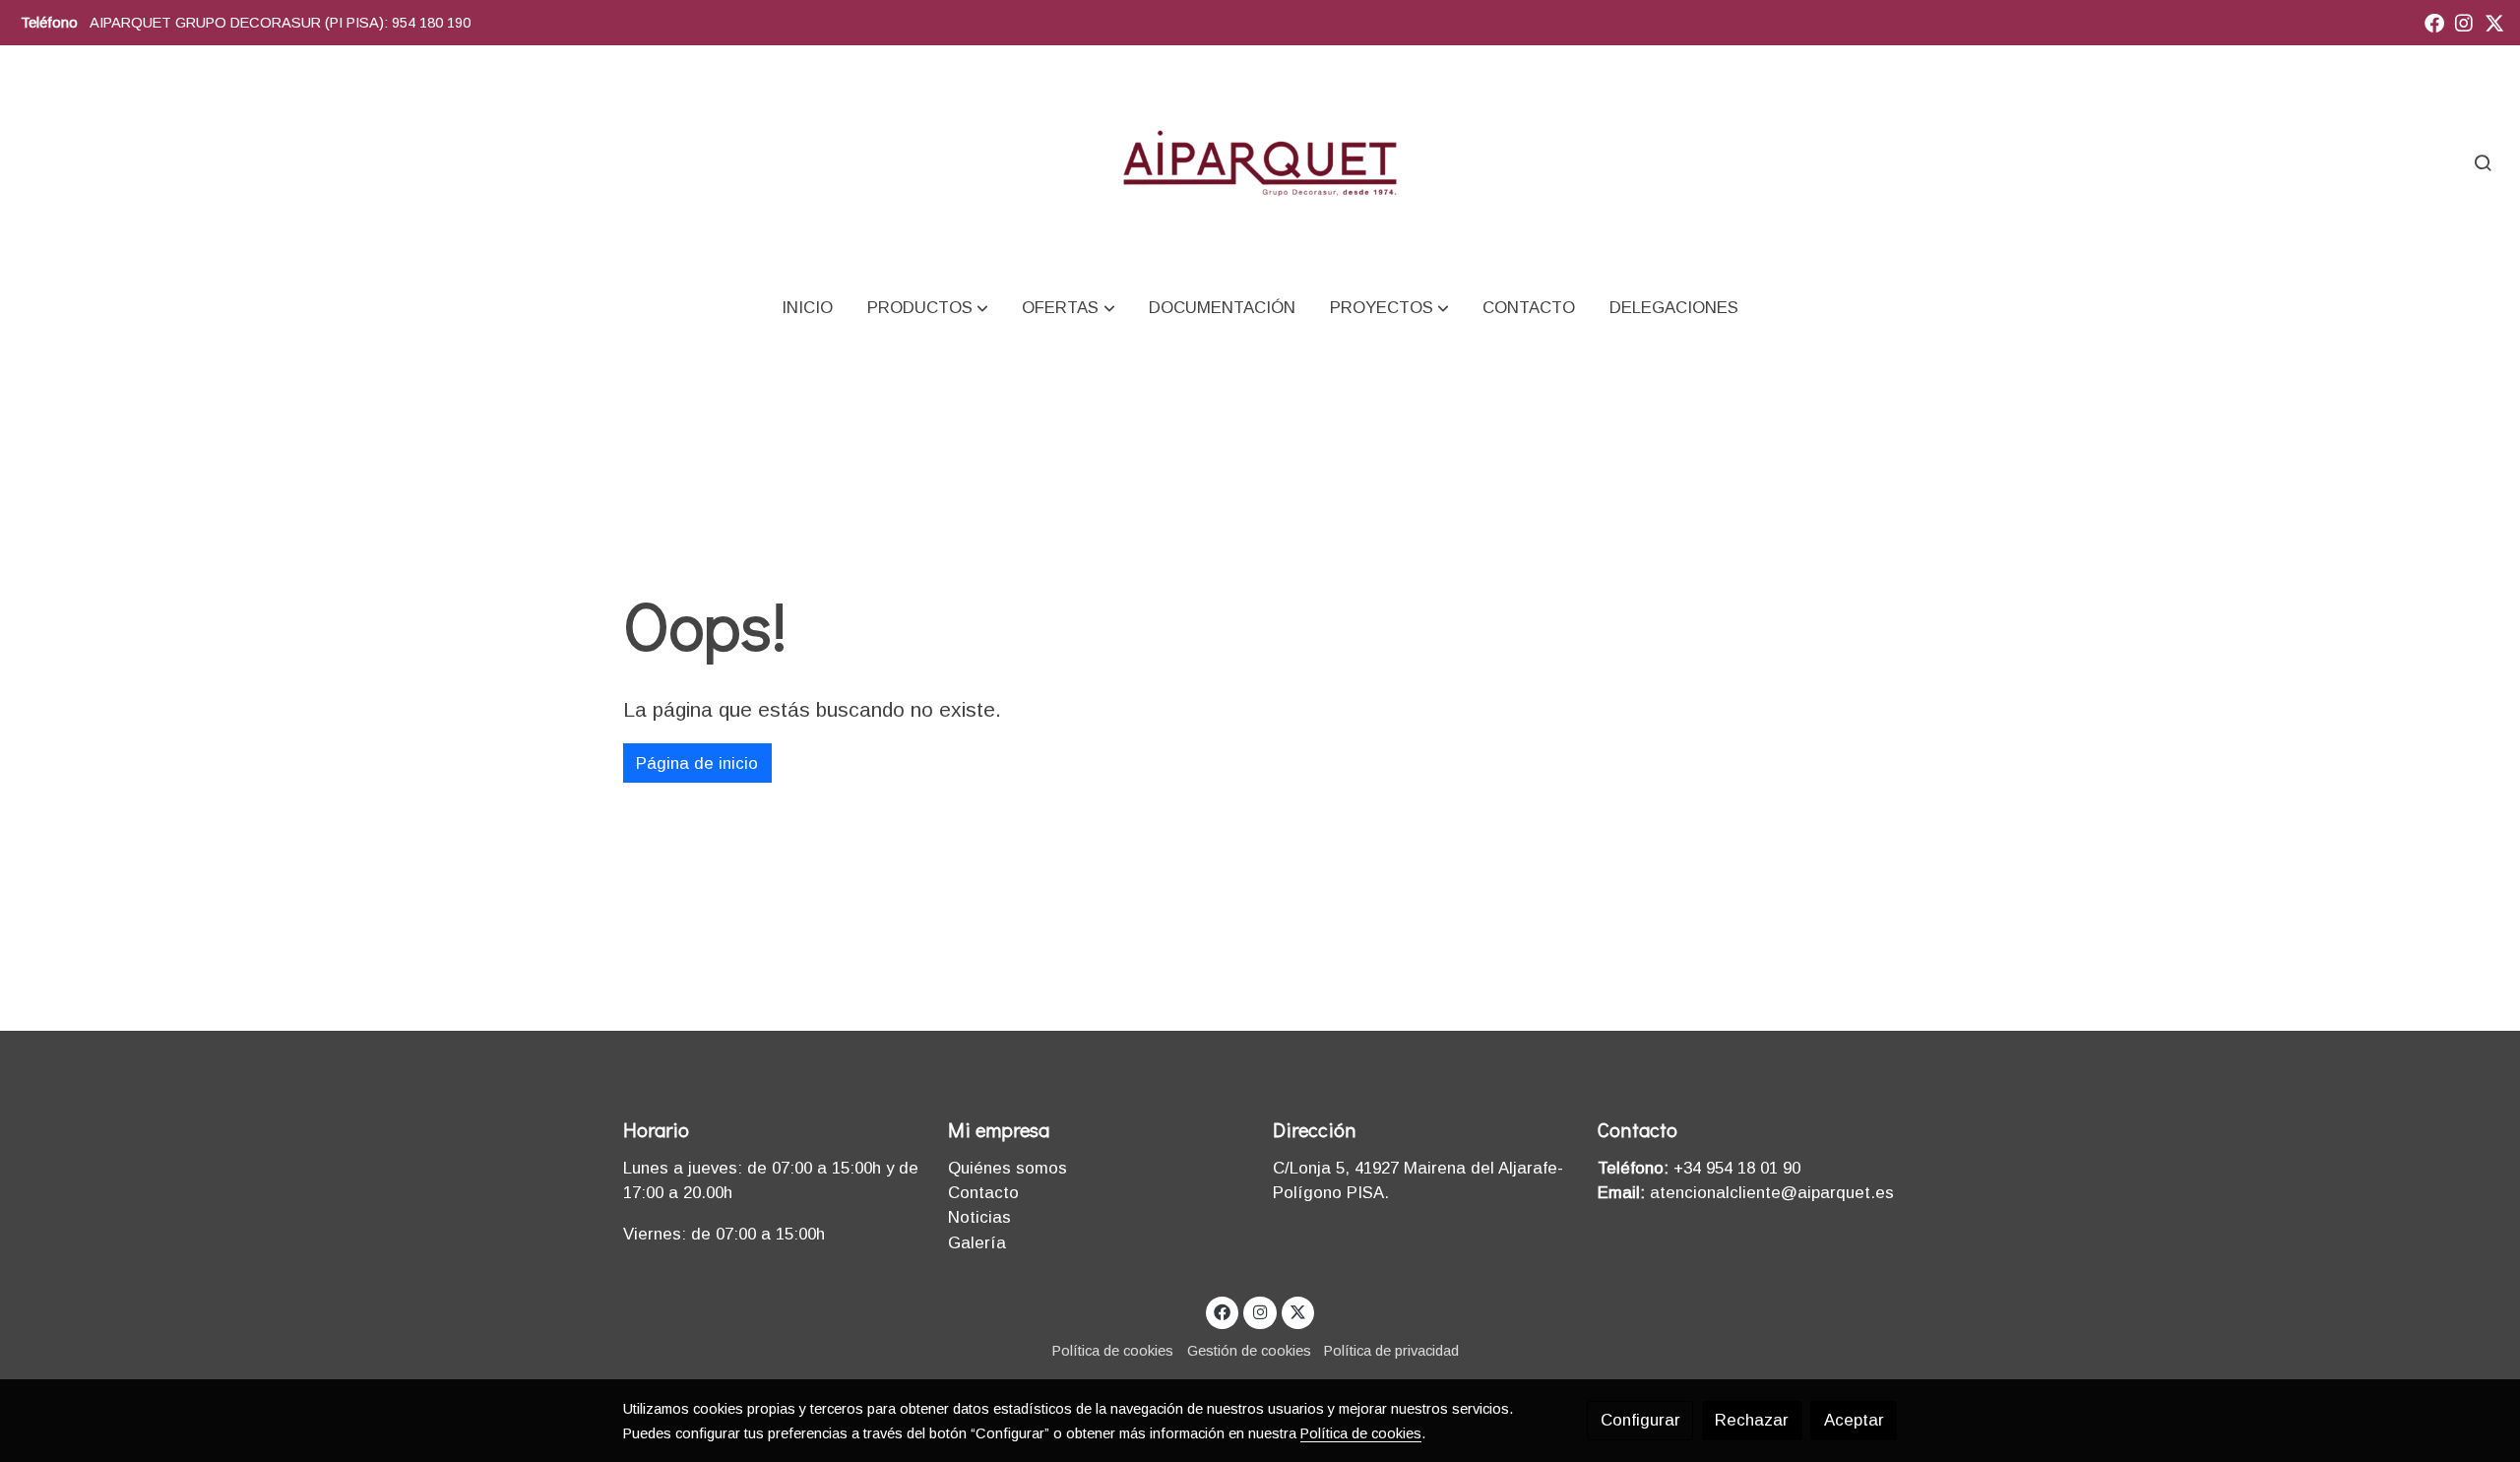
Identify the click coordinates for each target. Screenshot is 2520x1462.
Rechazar (1752, 1420)
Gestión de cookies (1249, 1351)
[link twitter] (2494, 22)
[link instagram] (2464, 22)
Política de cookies (1113, 1351)
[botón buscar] (2483, 162)
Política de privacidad (1391, 1351)
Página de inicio (697, 763)
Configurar (1640, 1420)
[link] (1260, 162)
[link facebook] (2434, 22)
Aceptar (1854, 1420)
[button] (928, 308)
